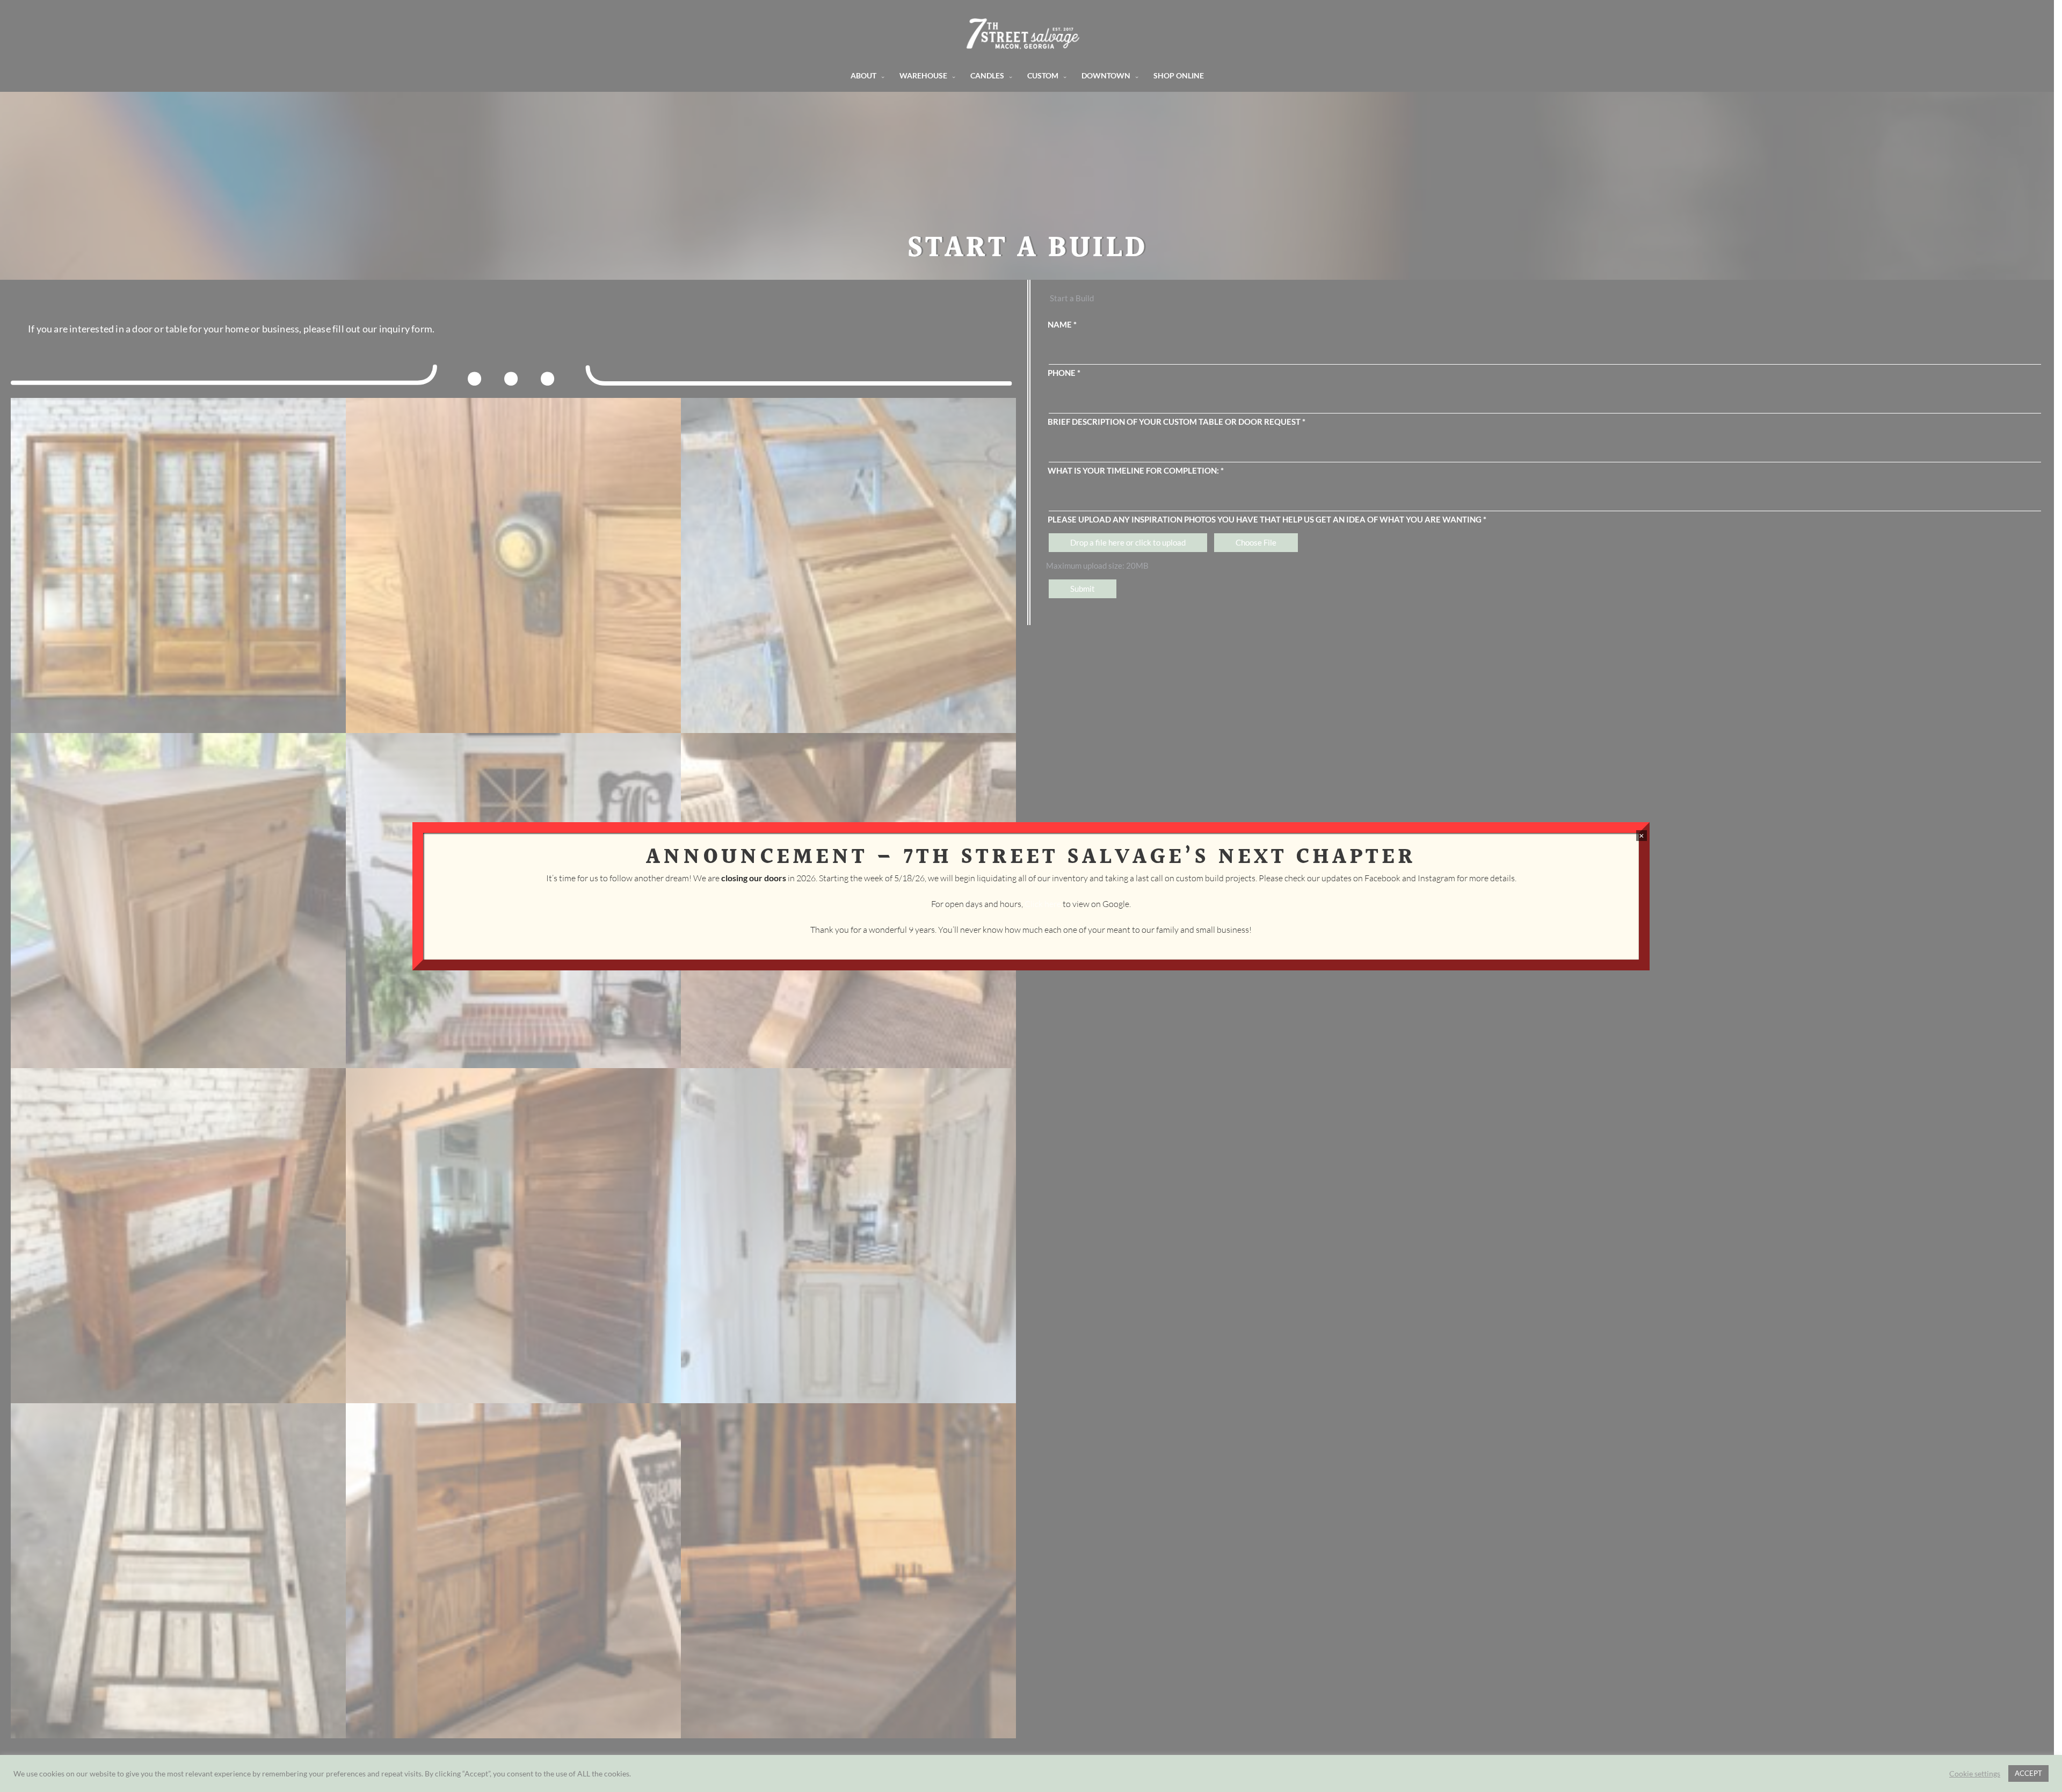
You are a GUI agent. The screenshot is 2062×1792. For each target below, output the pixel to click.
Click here (1043, 904)
